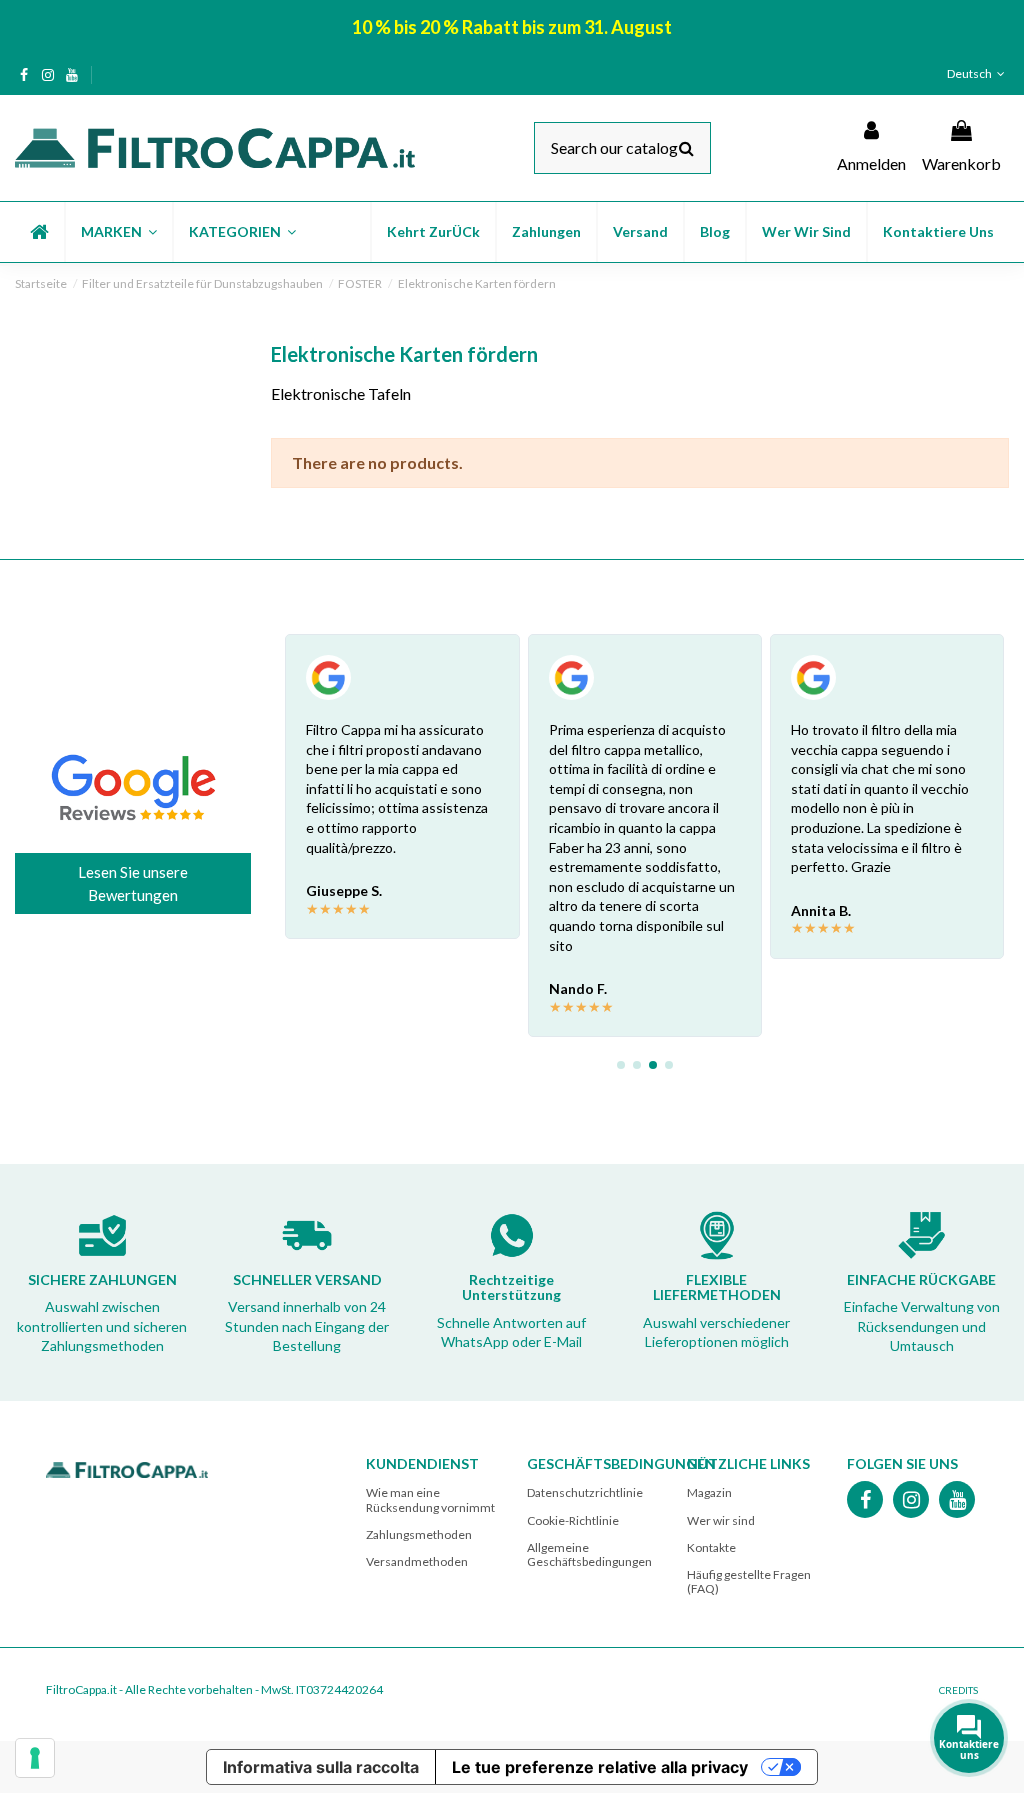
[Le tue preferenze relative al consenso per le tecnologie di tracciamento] (35, 1758)
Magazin (709, 1492)
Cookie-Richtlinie (573, 1520)
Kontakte (711, 1547)
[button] (118, 232)
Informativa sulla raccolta (321, 1767)
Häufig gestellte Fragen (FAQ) (749, 1581)
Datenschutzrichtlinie (585, 1492)
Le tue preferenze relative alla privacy (600, 1767)
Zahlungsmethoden (419, 1534)
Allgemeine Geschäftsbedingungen (589, 1554)
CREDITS (958, 1690)
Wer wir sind (721, 1520)
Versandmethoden (417, 1561)
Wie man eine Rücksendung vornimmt (430, 1499)
